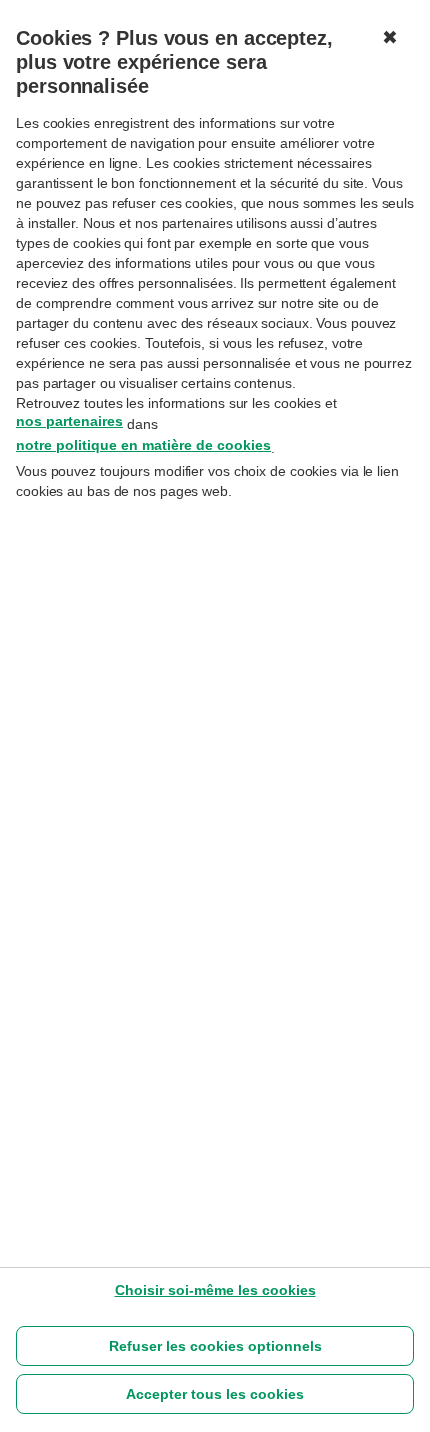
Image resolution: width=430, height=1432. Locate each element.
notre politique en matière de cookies (143, 445)
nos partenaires (69, 421)
